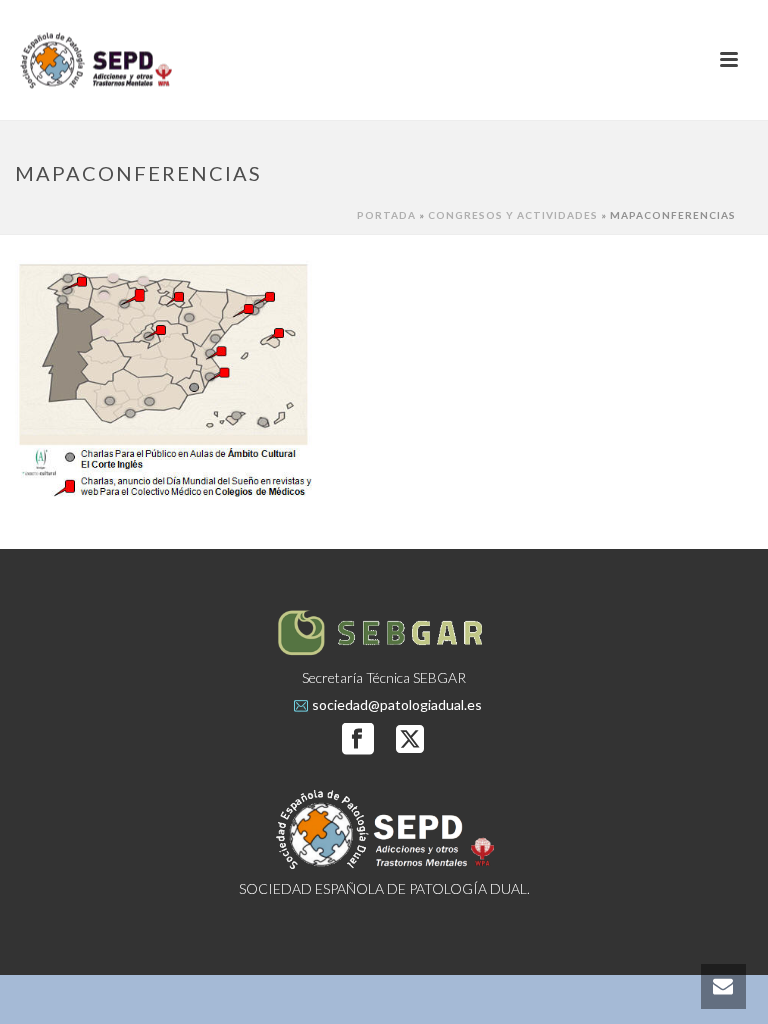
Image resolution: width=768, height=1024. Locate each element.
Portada (386, 215)
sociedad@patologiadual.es (397, 704)
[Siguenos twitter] (410, 740)
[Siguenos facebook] (358, 740)
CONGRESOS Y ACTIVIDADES (513, 215)
